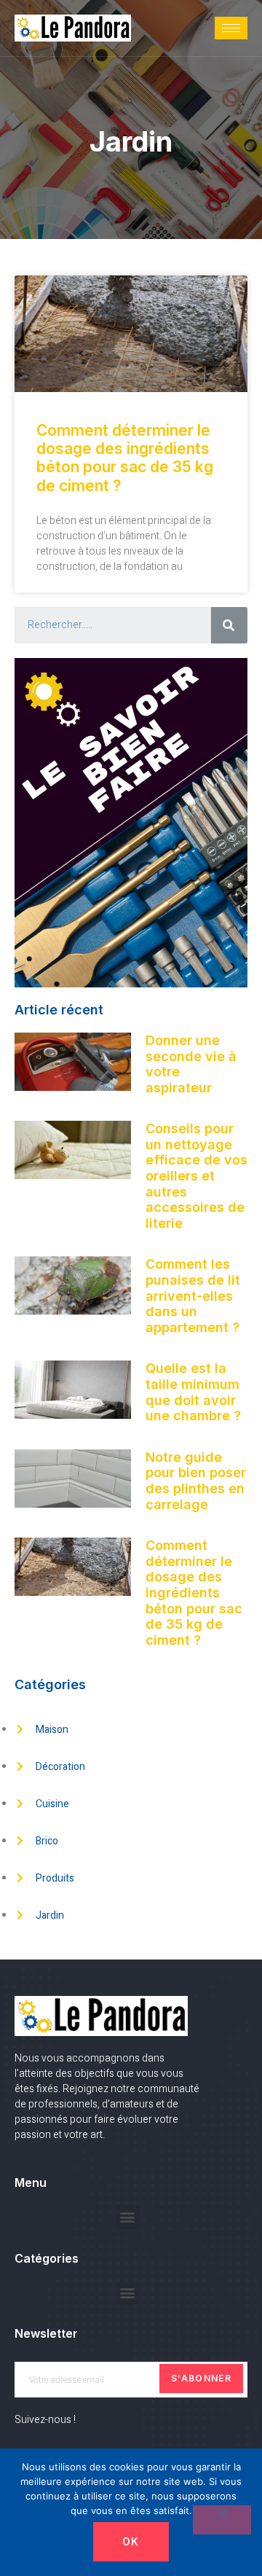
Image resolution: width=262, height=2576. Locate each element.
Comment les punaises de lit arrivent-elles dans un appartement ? (193, 1295)
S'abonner (201, 2378)
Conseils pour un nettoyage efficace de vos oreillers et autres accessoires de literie (196, 1176)
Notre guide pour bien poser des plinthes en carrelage (196, 1481)
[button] (128, 2217)
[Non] (222, 2520)
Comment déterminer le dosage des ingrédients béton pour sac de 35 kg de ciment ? (125, 458)
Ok (131, 2541)
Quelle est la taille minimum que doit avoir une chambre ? (193, 1392)
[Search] (229, 625)
